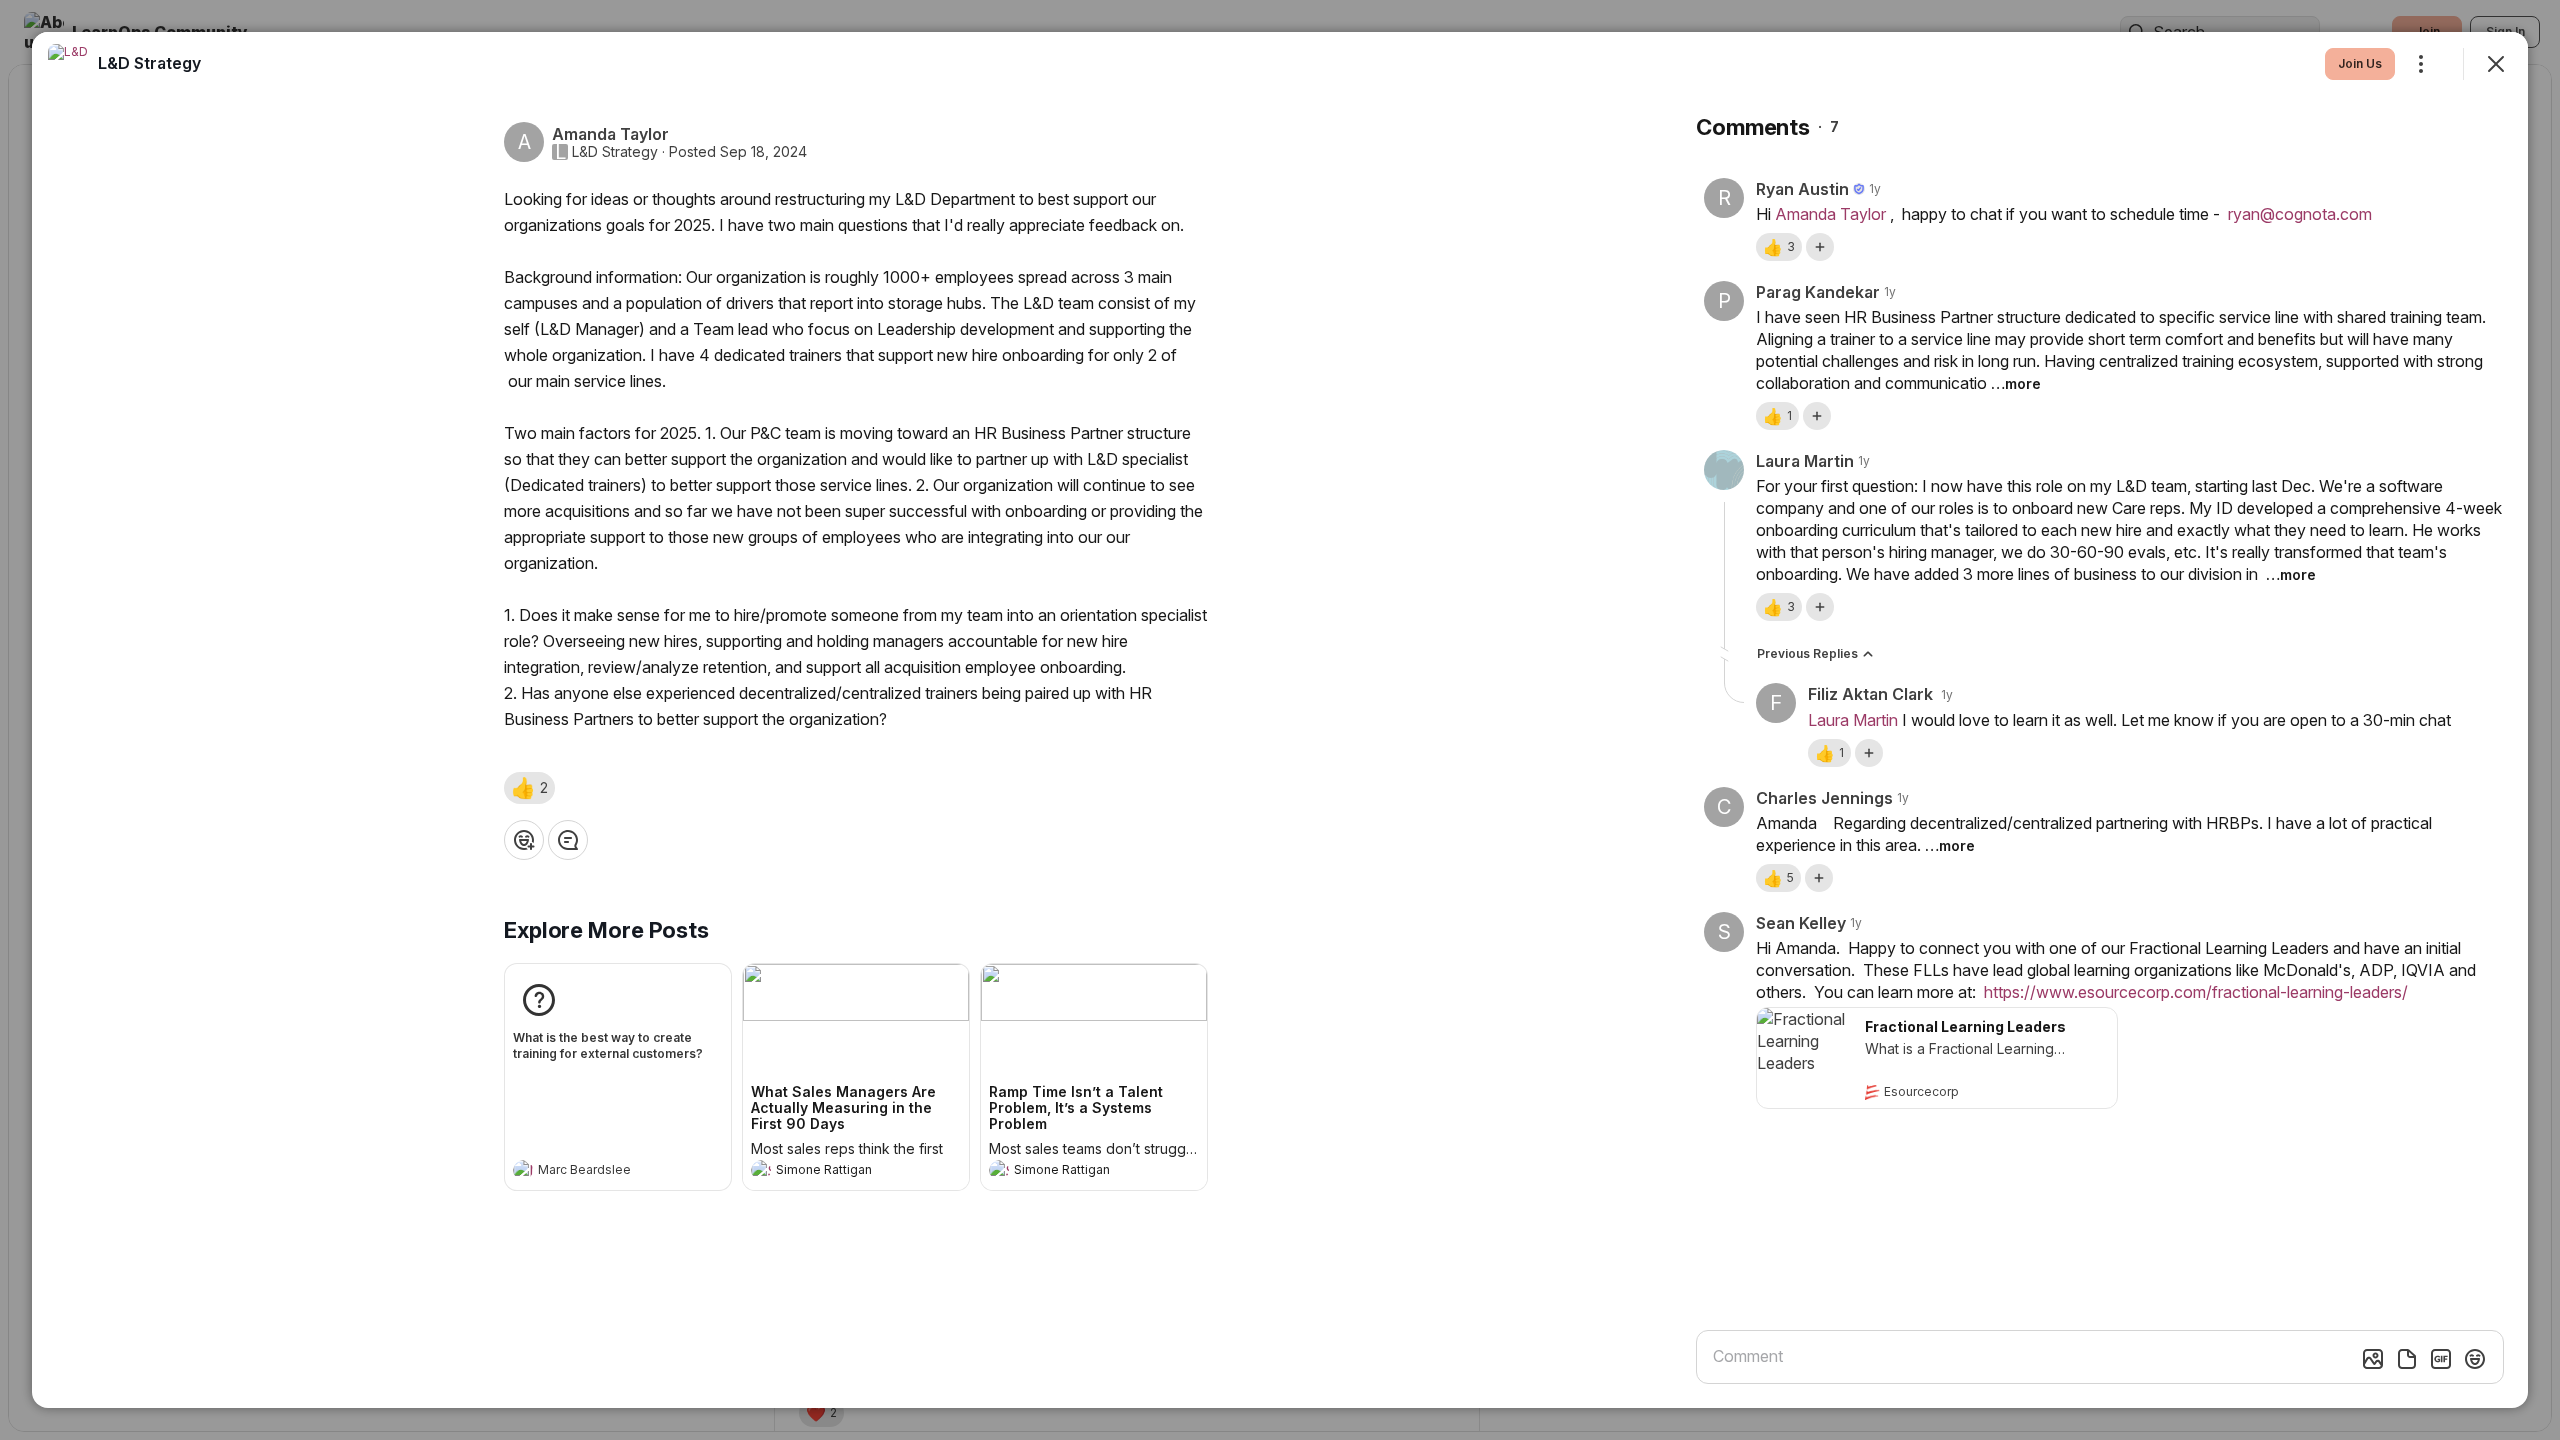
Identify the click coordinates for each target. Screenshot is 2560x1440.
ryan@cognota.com (2300, 214)
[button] (529, 788)
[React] (524, 840)
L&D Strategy (615, 152)
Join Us (2360, 63)
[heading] (598, 1172)
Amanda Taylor (1830, 214)
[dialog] (1280, 720)
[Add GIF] (2441, 1359)
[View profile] (523, 1170)
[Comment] (568, 840)
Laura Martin (1853, 720)
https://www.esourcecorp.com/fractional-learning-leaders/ (2196, 992)
